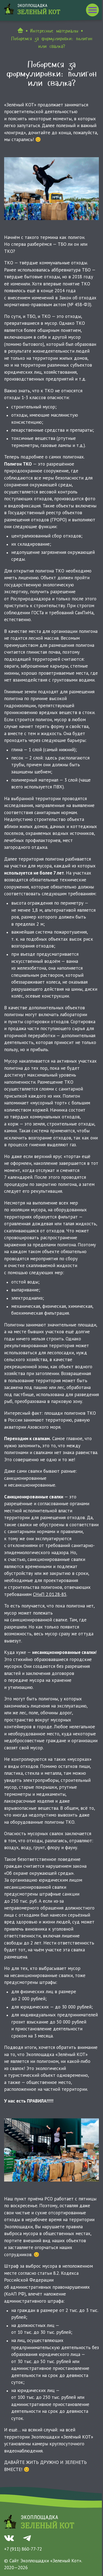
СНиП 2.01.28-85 (50, 1594)
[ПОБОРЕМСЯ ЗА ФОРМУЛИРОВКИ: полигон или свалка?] (51, 189)
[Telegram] (27, 2538)
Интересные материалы (54, 31)
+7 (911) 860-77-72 (23, 2549)
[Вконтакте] (9, 2538)
